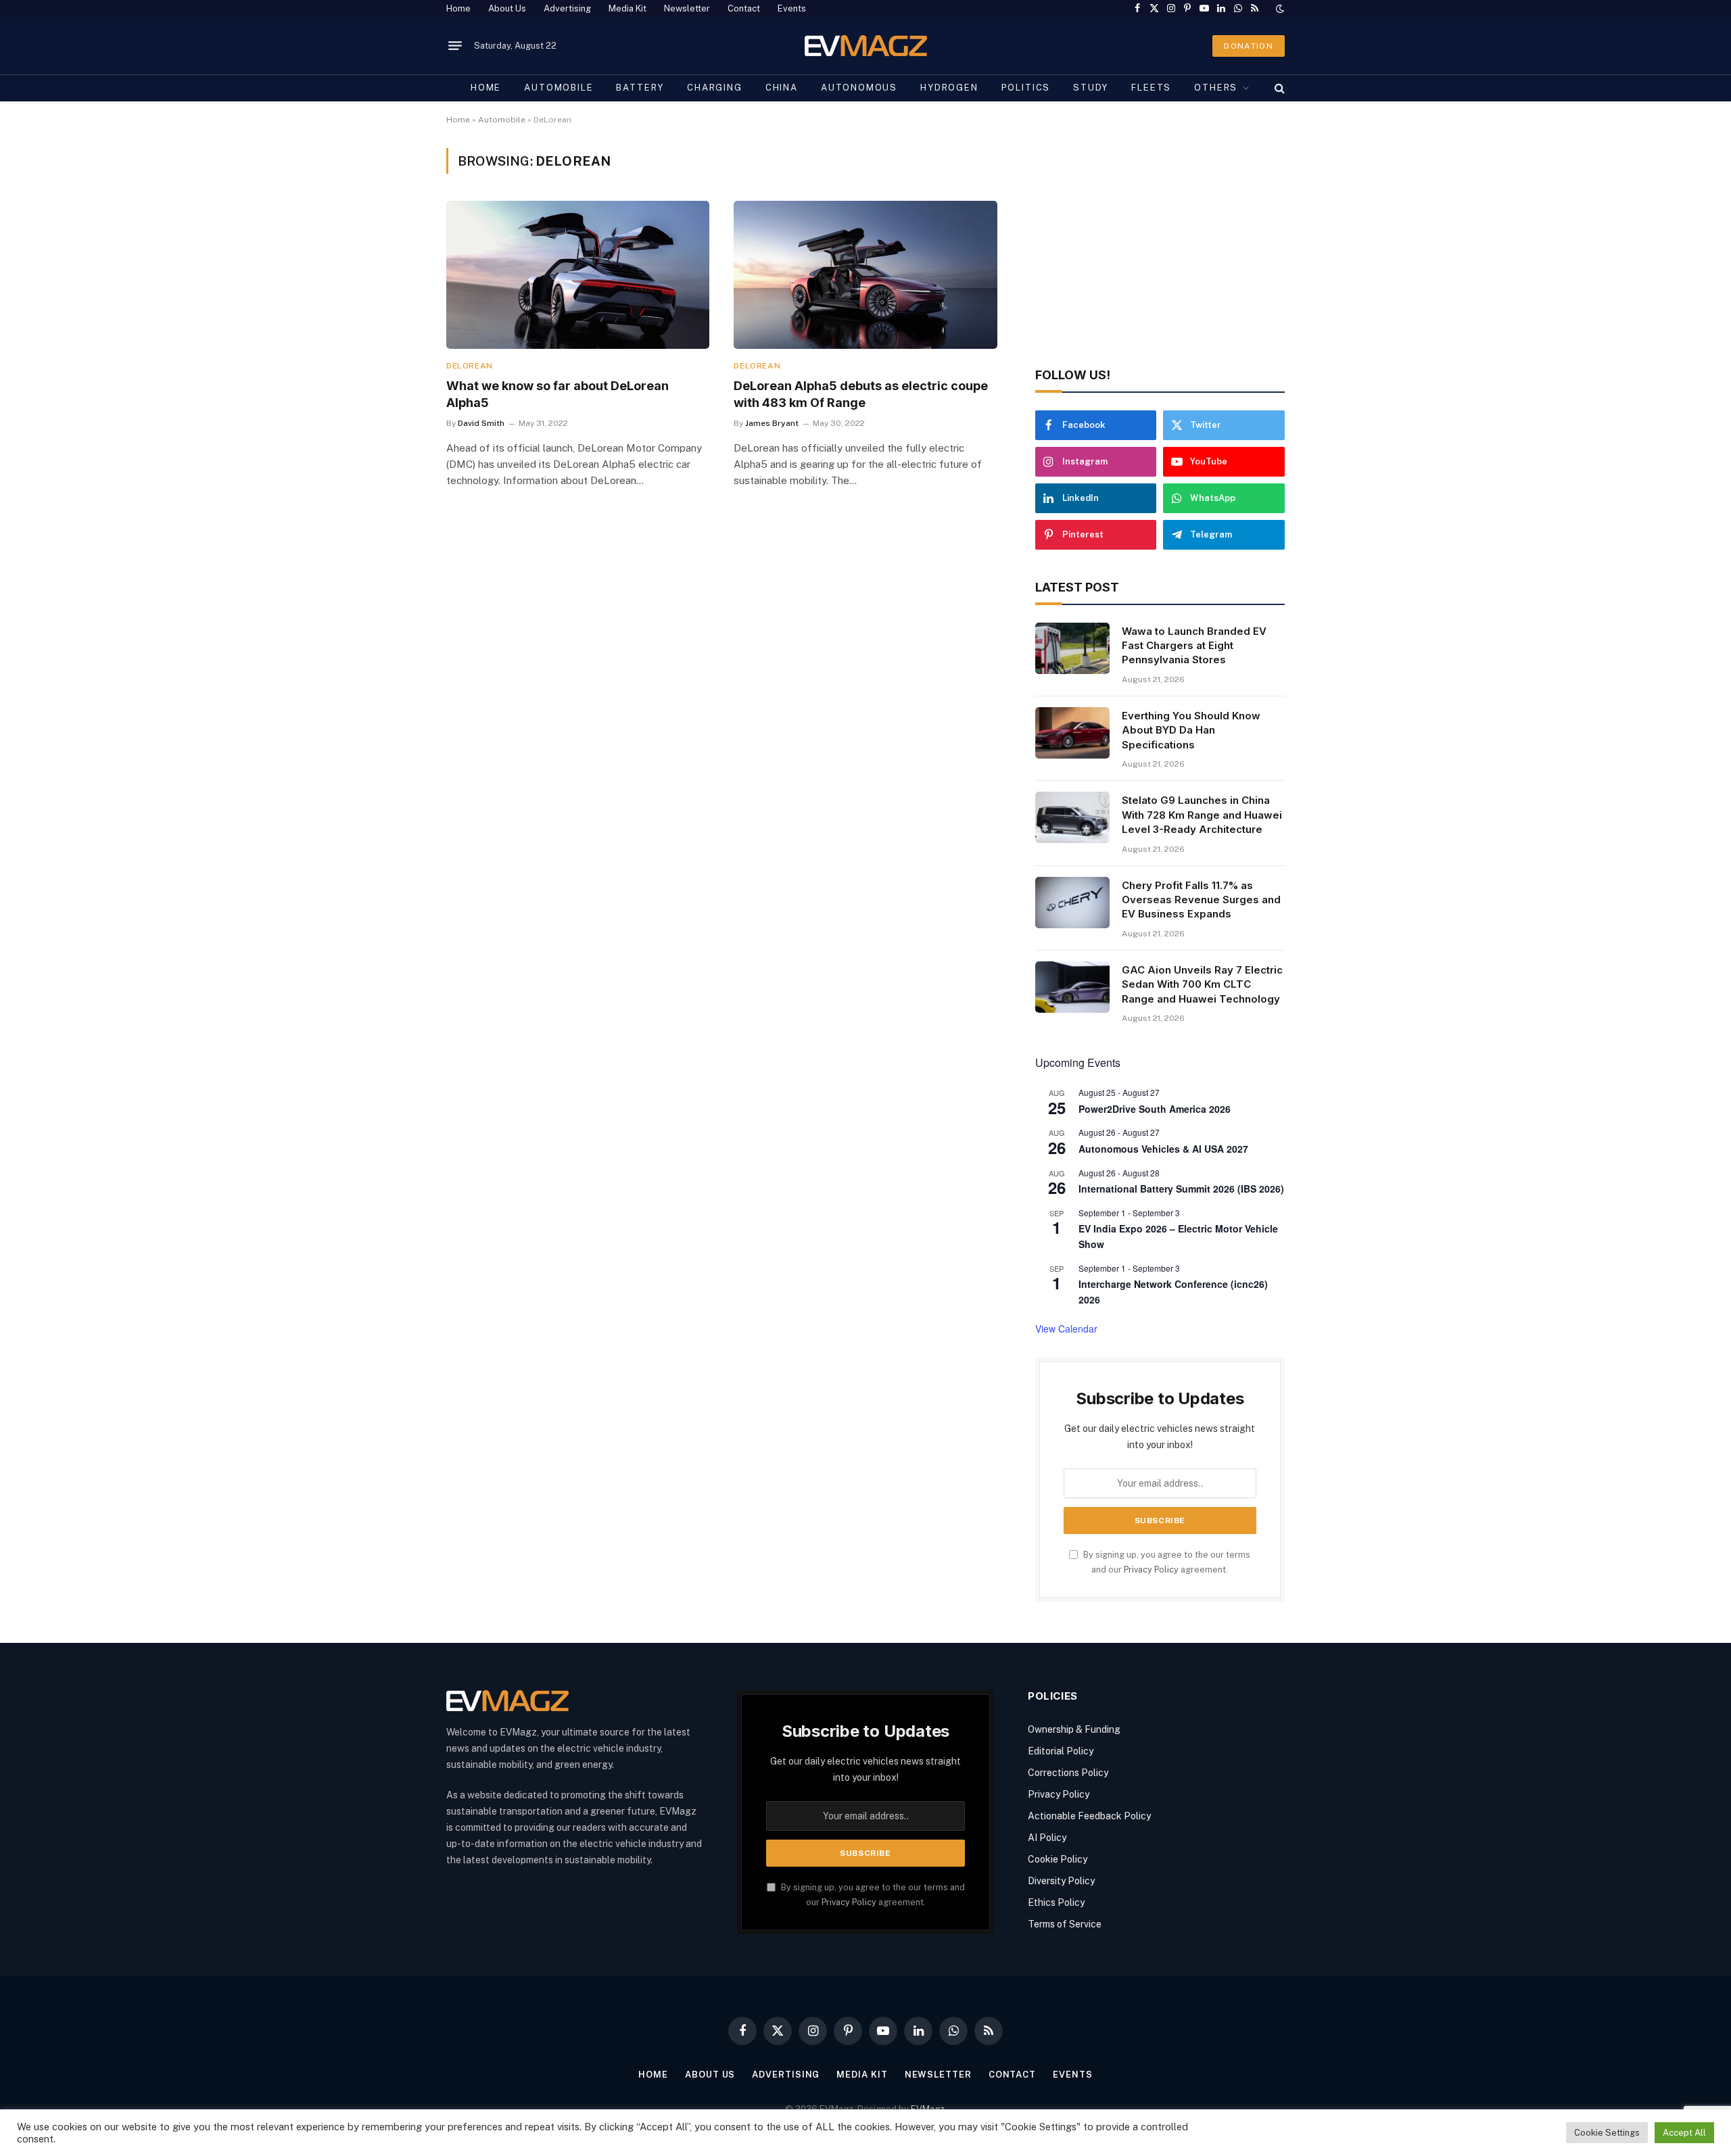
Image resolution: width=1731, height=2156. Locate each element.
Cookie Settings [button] (1607, 2133)
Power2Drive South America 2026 (1155, 1109)
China (782, 88)
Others (1216, 88)
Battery (640, 88)
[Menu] (455, 46)
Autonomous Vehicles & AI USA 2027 (1163, 1149)
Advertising (567, 8)
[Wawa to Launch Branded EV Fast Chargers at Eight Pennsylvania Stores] (1072, 648)
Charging (715, 88)
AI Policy (1047, 1838)
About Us (507, 8)
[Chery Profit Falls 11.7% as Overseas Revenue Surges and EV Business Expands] (1072, 903)
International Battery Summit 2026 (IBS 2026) (1181, 1189)
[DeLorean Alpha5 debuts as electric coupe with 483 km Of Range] (865, 275)
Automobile (559, 88)
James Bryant (772, 423)
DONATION (1249, 46)
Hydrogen (949, 88)
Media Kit (627, 8)
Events (792, 8)
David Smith (481, 423)
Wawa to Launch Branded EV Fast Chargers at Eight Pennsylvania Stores (1194, 646)
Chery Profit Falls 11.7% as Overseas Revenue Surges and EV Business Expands (1201, 900)
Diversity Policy (1061, 1881)
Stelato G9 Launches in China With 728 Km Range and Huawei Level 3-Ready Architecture (1202, 815)
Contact (744, 8)
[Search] (1278, 88)
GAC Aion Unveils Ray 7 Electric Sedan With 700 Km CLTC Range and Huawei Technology (1202, 984)
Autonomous (859, 88)
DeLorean (470, 366)
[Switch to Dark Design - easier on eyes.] (1279, 9)
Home (458, 8)
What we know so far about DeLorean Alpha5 (558, 394)
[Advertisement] (1160, 243)
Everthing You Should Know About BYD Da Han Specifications (1191, 730)
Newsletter (687, 8)
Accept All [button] (1684, 2133)
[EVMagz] (866, 46)
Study (1091, 88)
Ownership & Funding (1074, 1729)
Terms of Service (1065, 1924)
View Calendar (1066, 1328)
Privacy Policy (1151, 1570)
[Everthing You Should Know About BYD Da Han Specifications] (1072, 733)
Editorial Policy (1061, 1751)
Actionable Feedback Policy (1089, 1816)
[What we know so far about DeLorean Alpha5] (578, 275)
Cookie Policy (1058, 1859)
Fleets (1151, 88)
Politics (1026, 88)
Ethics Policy (1056, 1902)
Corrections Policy (1068, 1773)
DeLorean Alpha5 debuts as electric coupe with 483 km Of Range (861, 394)
